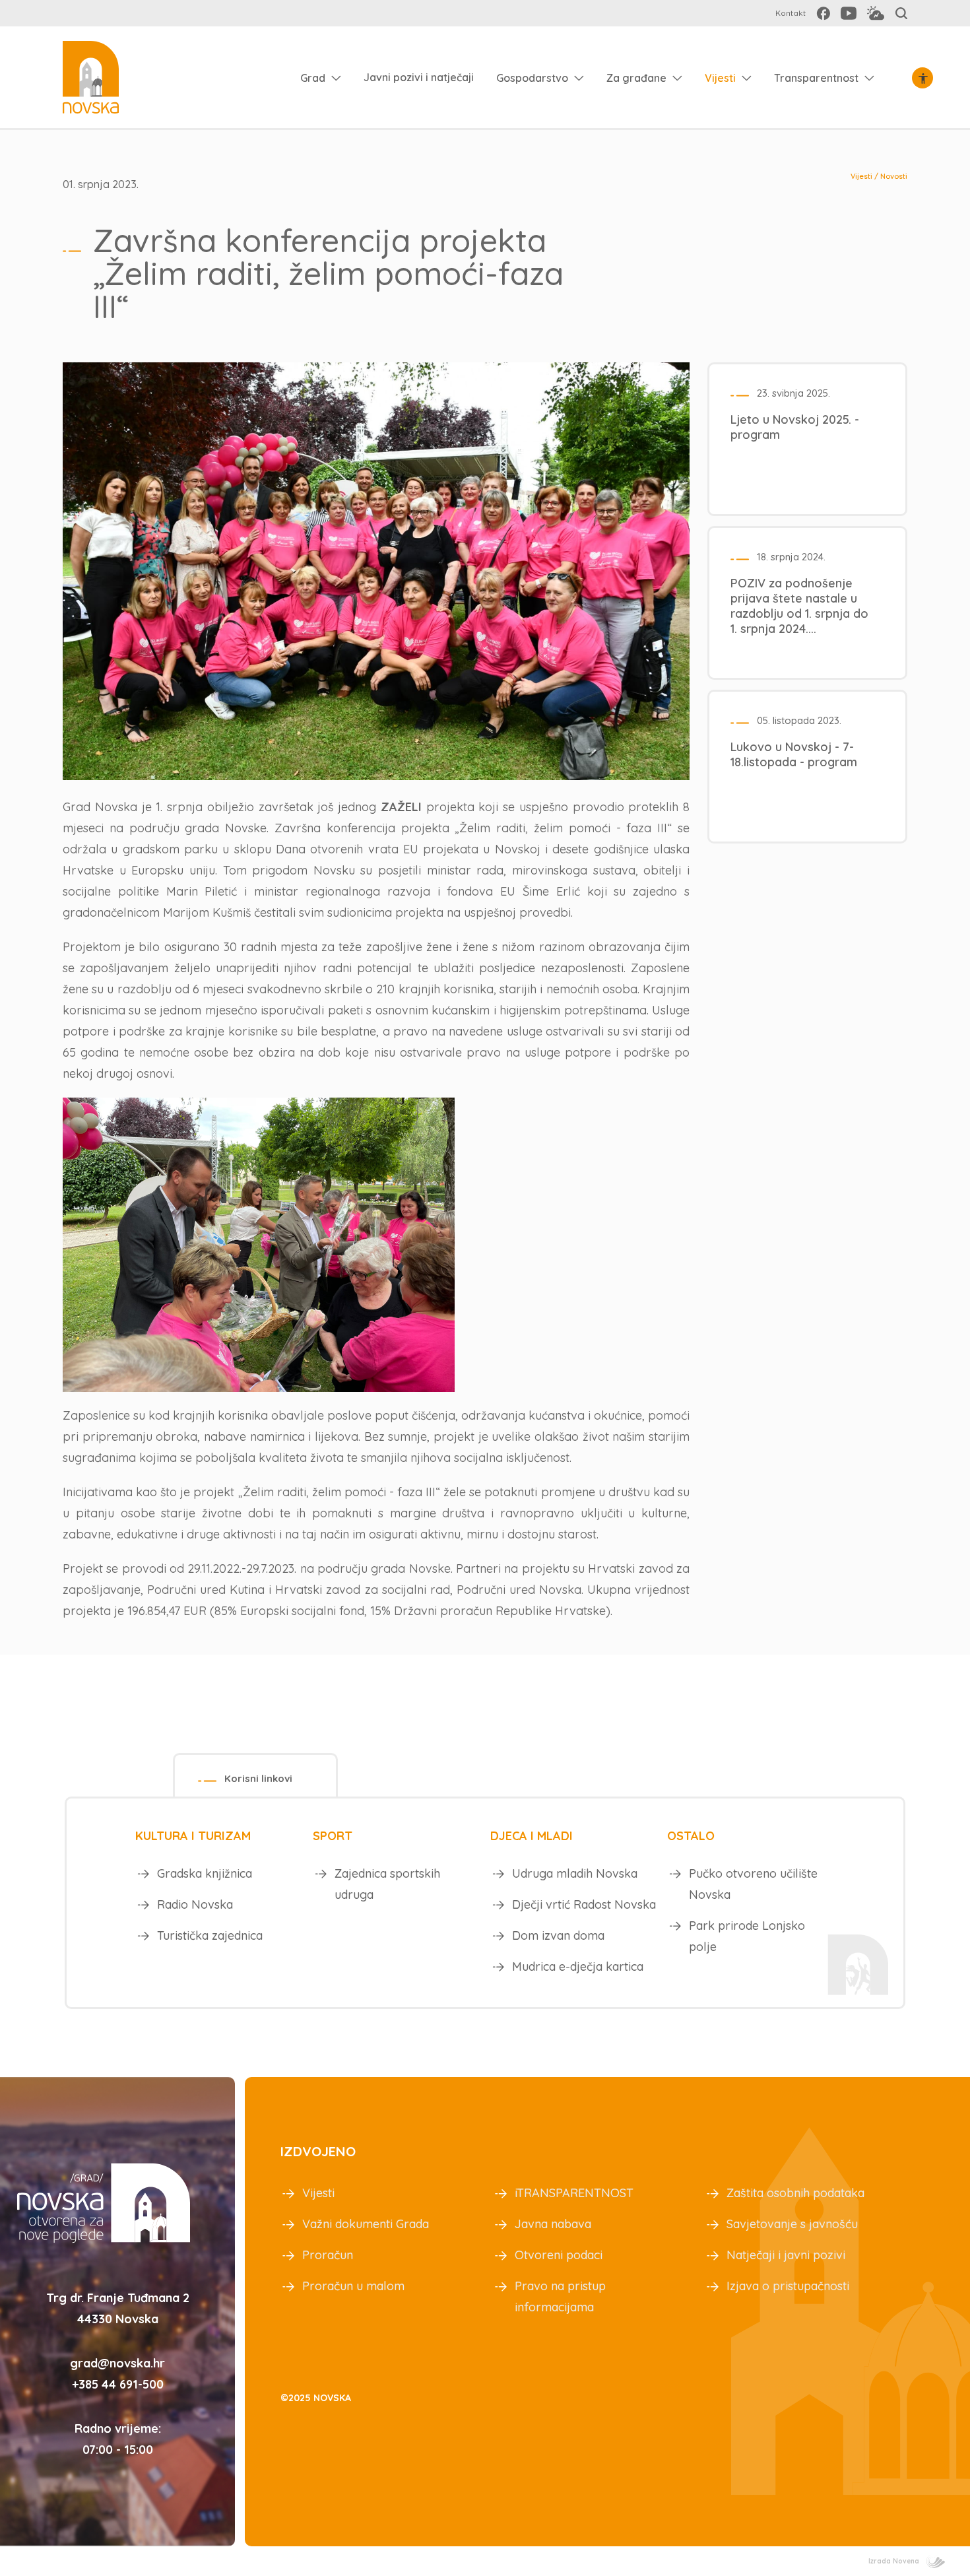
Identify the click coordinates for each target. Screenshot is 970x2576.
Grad (313, 78)
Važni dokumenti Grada (366, 2224)
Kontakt (791, 13)
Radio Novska (195, 1904)
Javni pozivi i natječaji (419, 77)
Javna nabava (553, 2224)
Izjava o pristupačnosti (788, 2286)
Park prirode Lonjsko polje (747, 1936)
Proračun (328, 2255)
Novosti (894, 176)
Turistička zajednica (210, 1935)
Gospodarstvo (532, 78)
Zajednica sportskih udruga (387, 1884)
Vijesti (720, 78)
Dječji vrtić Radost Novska (584, 1904)
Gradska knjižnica (205, 1873)
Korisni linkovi (258, 1778)
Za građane (636, 78)
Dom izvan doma (558, 1935)
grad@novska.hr (117, 2363)
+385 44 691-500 (118, 2384)
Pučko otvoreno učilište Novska (753, 1884)
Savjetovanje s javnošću (792, 2224)
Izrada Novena (894, 2561)
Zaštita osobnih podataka (795, 2193)
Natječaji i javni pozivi (786, 2255)
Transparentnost (816, 78)
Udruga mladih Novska (575, 1873)
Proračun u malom (353, 2286)
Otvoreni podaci (559, 2255)
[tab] (255, 1775)
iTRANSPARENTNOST (574, 2193)
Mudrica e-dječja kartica (578, 1966)
